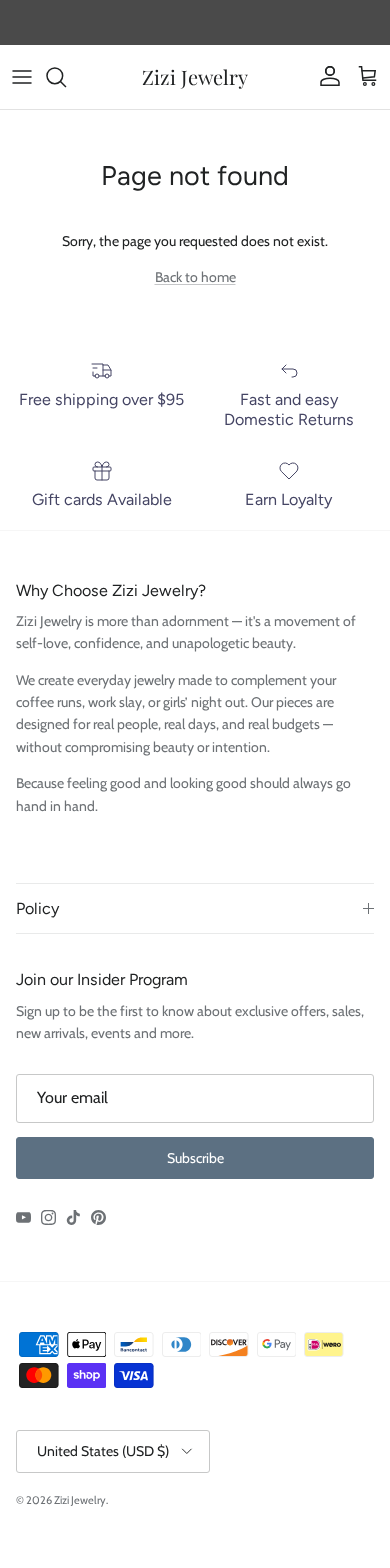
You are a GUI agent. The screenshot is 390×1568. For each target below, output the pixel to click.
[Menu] (22, 77)
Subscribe (195, 1158)
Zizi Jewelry (80, 1500)
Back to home (195, 277)
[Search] (66, 77)
